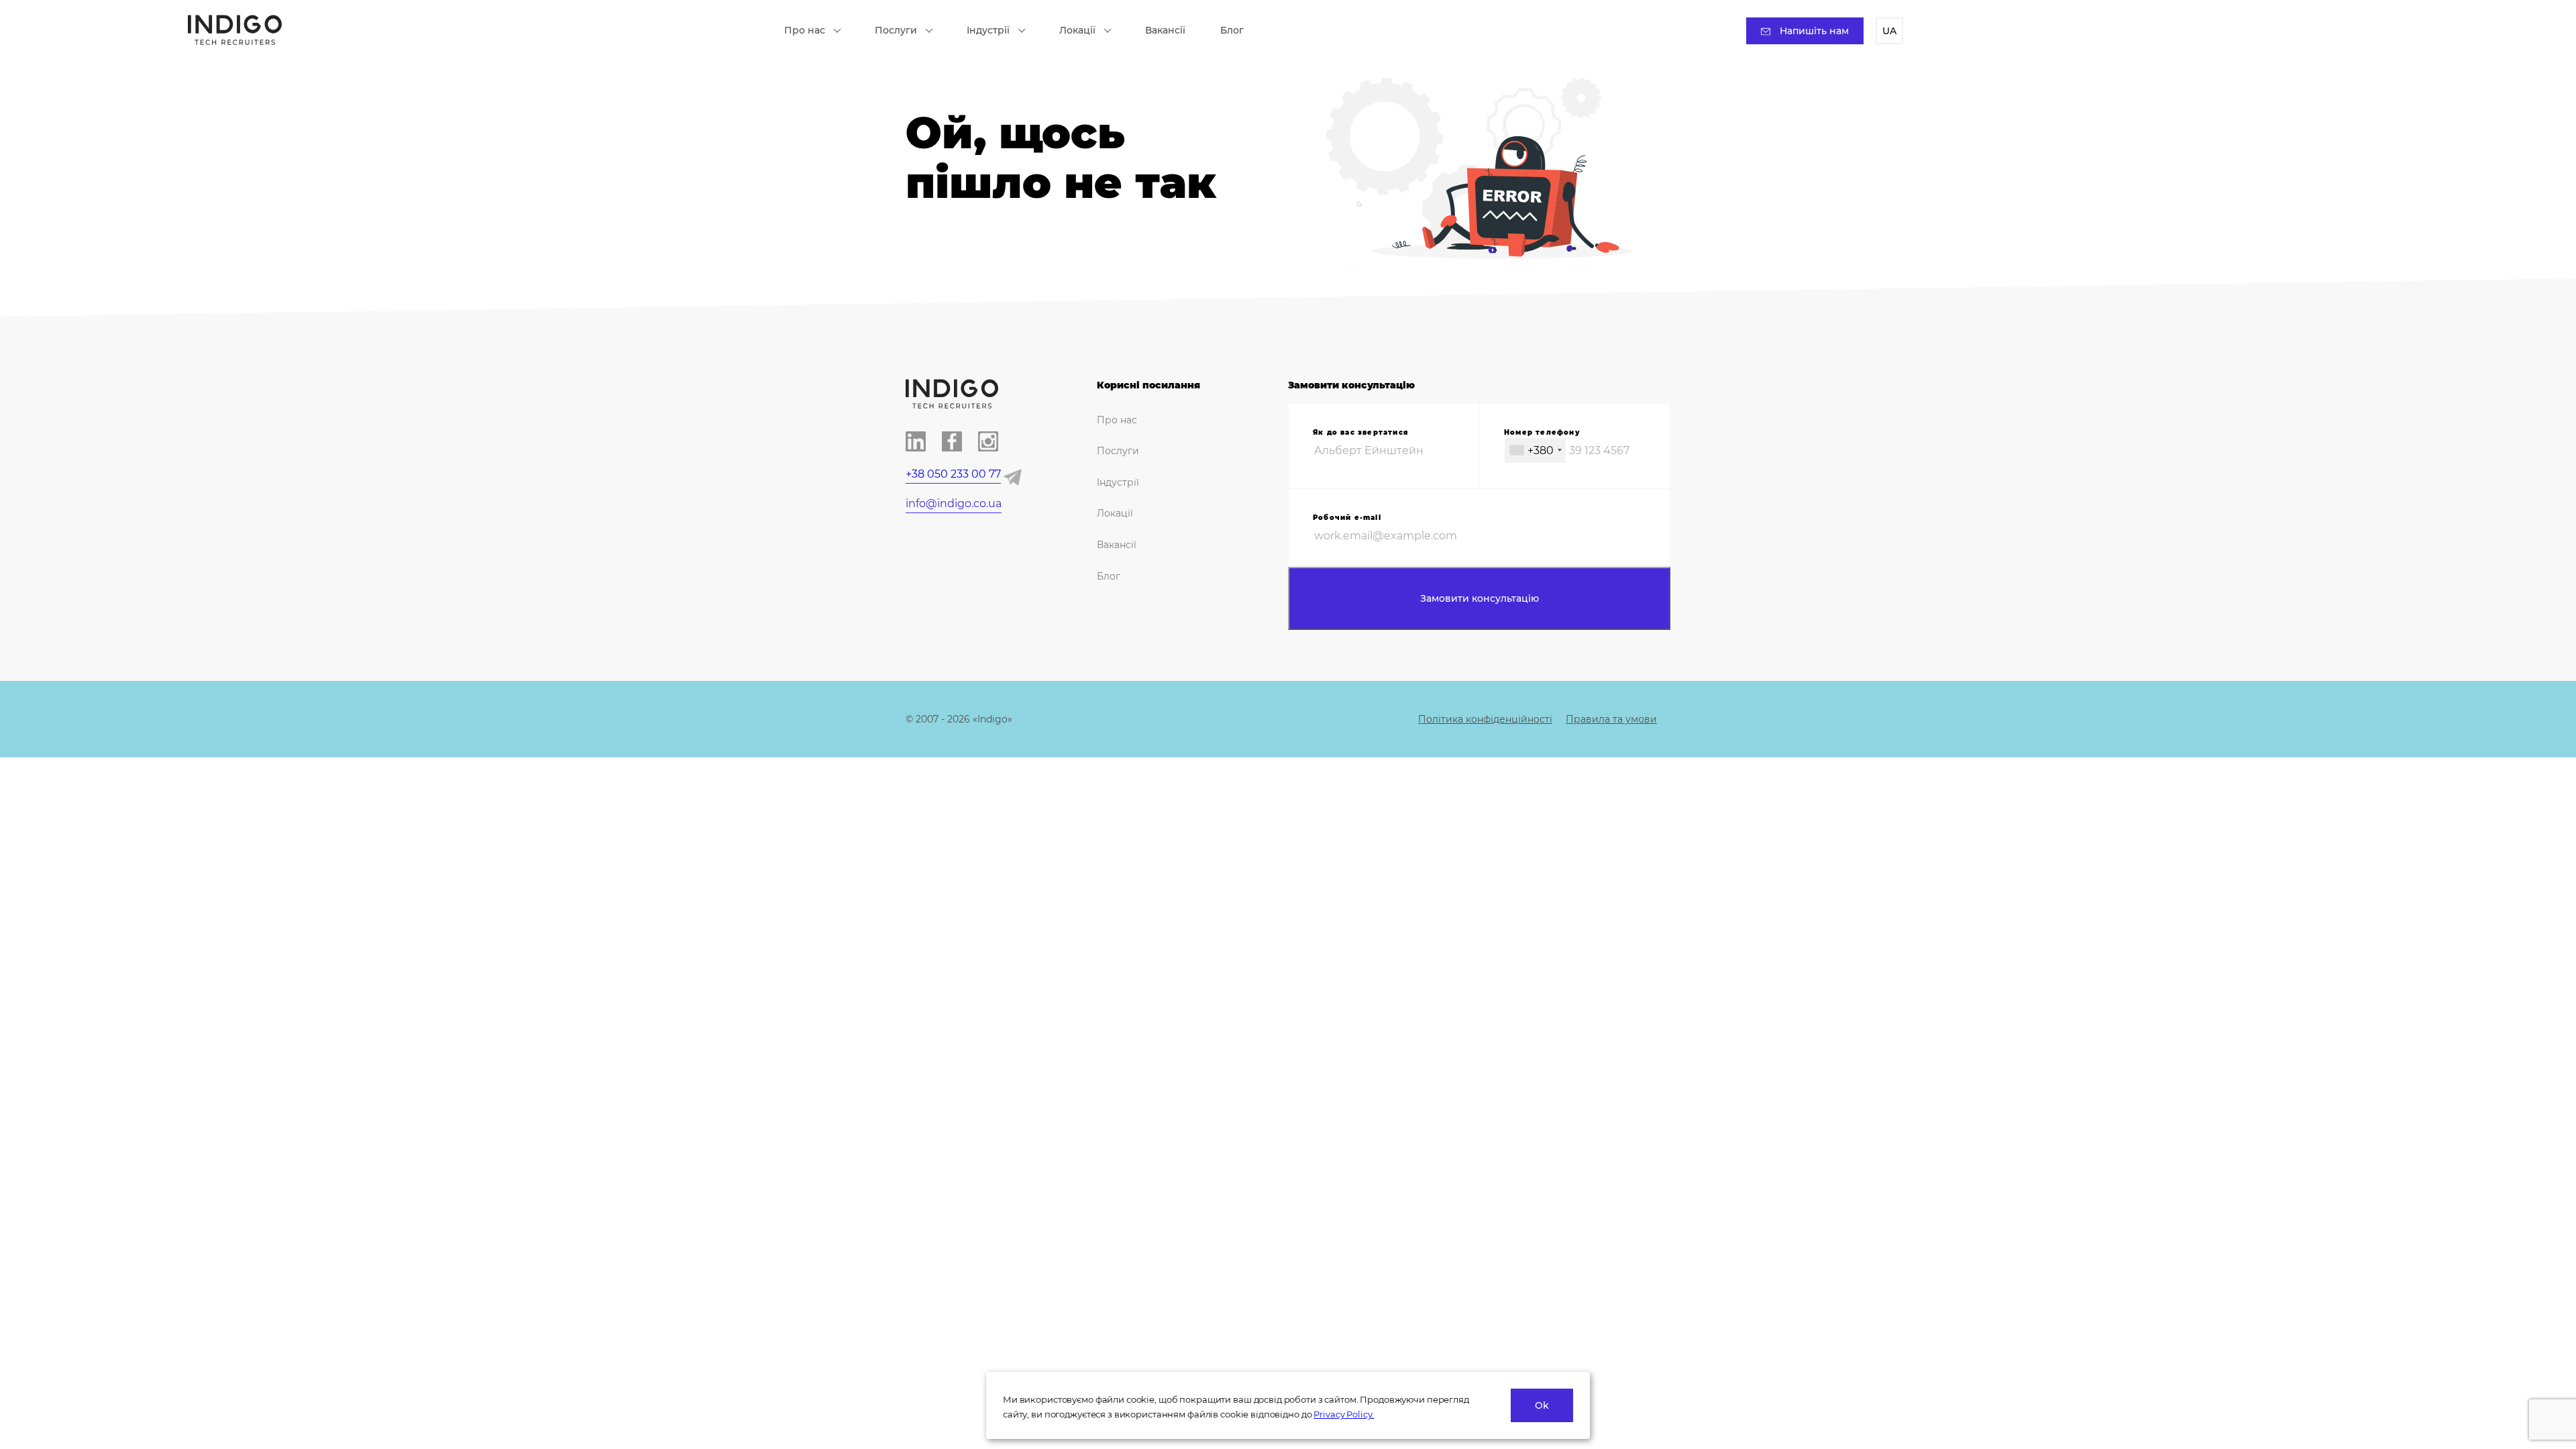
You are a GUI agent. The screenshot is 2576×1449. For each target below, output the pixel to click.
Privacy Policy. (1344, 1414)
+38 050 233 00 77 (953, 474)
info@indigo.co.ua (954, 503)
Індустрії (988, 30)
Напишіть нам (1814, 31)
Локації (1077, 30)
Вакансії (1165, 30)
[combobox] (1535, 450)
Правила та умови (1611, 719)
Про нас (805, 30)
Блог (1232, 30)
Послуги (896, 30)
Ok (1542, 1405)
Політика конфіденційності (1485, 719)
